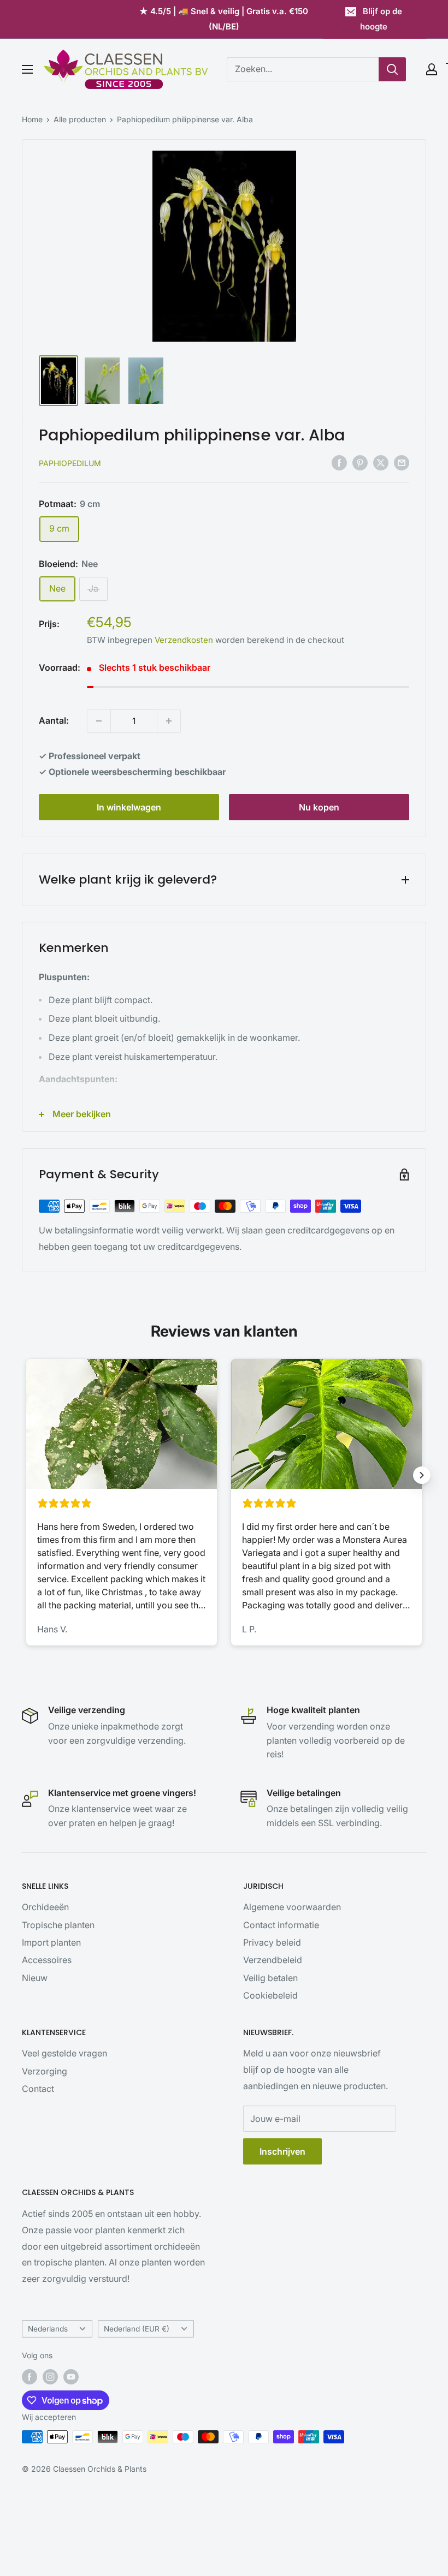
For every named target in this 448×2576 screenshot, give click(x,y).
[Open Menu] (27, 69)
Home (32, 119)
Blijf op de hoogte (381, 19)
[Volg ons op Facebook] (30, 2377)
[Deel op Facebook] (339, 462)
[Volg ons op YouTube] (71, 2377)
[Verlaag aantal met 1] (99, 721)
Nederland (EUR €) (137, 2329)
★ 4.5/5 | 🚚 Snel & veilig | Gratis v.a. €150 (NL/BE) (224, 19)
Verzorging (45, 2071)
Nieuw (35, 1978)
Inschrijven (282, 2151)
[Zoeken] (392, 69)
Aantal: (54, 720)
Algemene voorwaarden (292, 1907)
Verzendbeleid (273, 1960)
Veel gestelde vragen (64, 2053)
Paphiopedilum (70, 463)
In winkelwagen (129, 807)
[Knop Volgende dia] (422, 1475)
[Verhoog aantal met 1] (169, 721)
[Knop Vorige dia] (26, 1475)
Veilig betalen (270, 1978)
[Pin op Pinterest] (360, 462)
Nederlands (48, 2329)
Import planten (51, 1942)
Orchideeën (45, 1907)
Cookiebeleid (270, 1995)
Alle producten (80, 119)
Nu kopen (319, 807)
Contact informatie (281, 1925)
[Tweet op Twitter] (381, 462)
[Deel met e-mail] (402, 462)
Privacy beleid (272, 1942)
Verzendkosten (184, 640)
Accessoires (47, 1960)
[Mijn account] (432, 69)
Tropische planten (58, 1925)
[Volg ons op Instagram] (50, 2377)
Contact (38, 2089)
